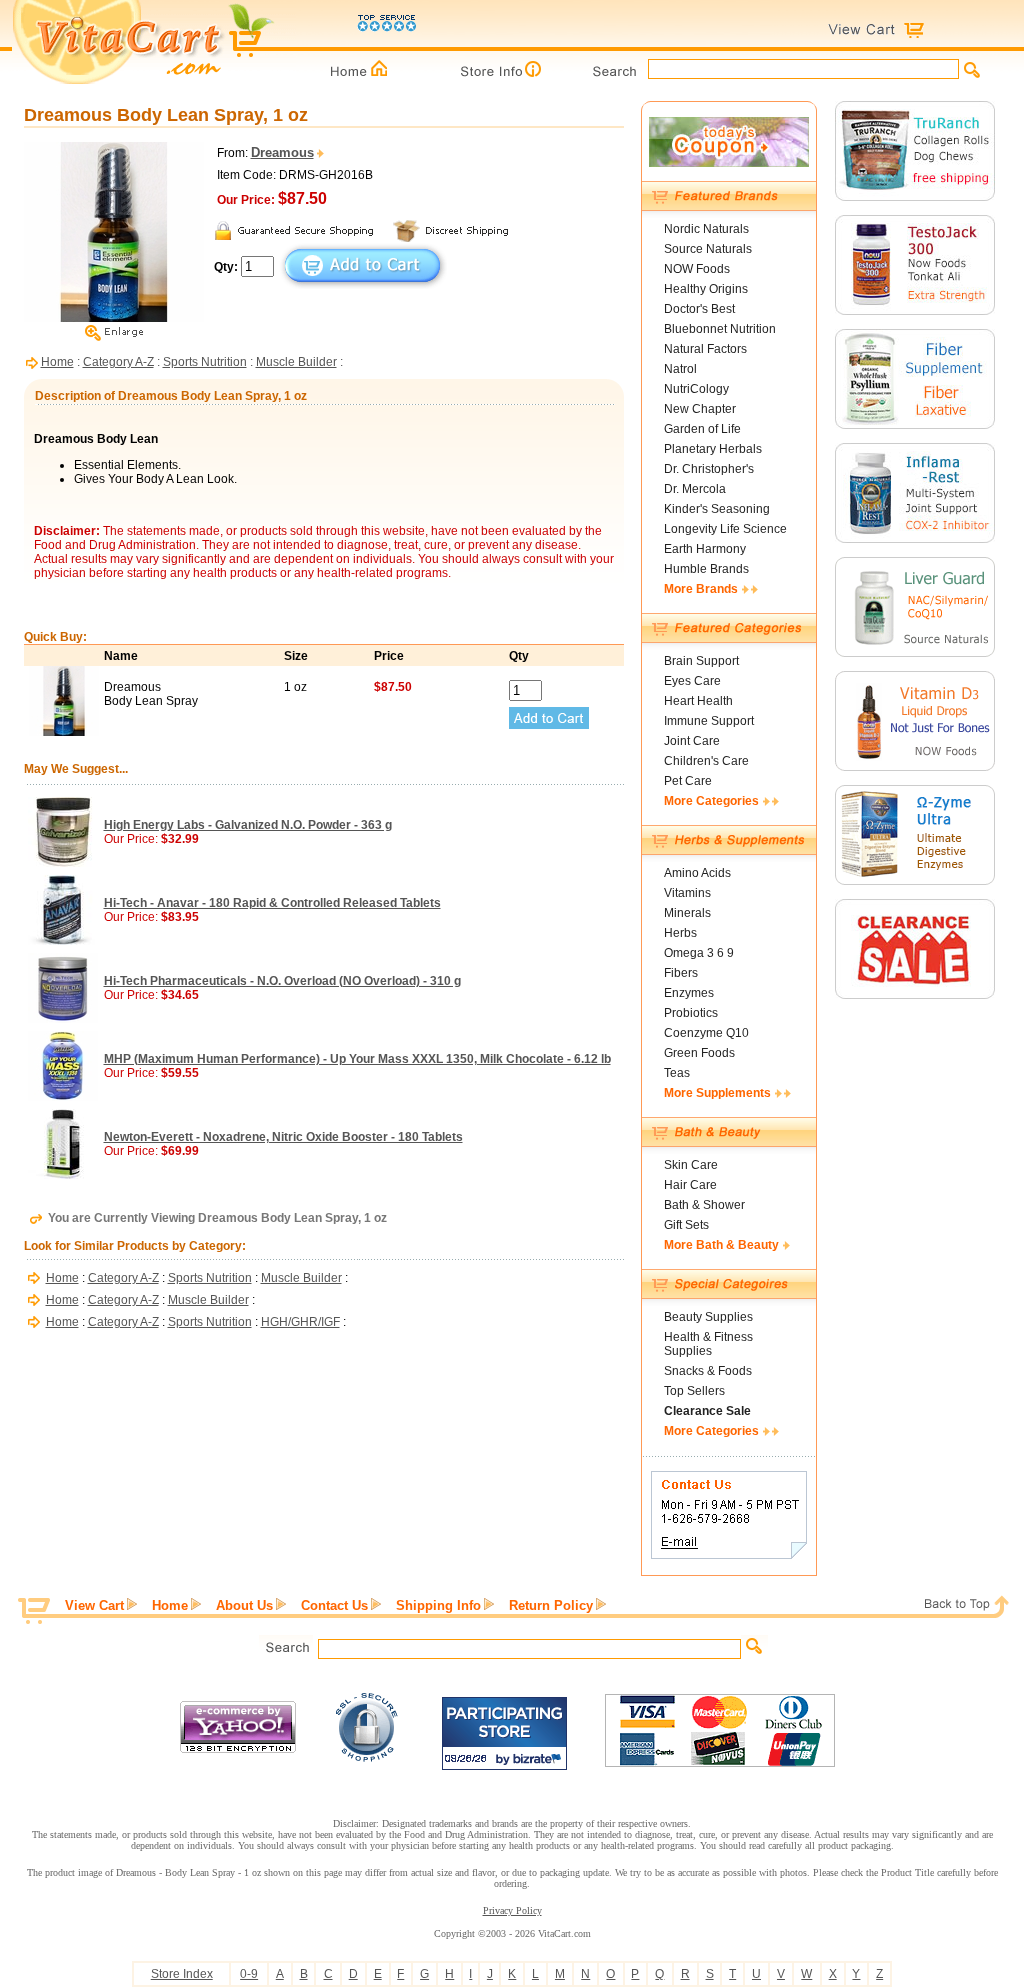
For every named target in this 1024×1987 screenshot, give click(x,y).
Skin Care (691, 1165)
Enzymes (689, 993)
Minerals (687, 913)
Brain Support (701, 661)
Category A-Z (118, 362)
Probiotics (691, 1013)
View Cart (94, 1605)
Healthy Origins (706, 289)
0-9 (249, 1974)
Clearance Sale (707, 1411)
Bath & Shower (704, 1205)
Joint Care (692, 741)
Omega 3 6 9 (699, 953)
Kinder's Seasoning (717, 509)
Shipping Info (438, 1605)
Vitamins (687, 893)
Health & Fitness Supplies (708, 1344)
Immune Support (709, 721)
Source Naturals (708, 249)
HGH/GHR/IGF (300, 1322)
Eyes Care (692, 681)
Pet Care (688, 781)
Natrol (680, 369)
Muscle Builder (296, 362)
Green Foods (699, 1053)
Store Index (182, 1974)
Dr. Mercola (695, 489)
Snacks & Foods (708, 1371)
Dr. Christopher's (709, 469)
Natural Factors (705, 349)
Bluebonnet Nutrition (720, 329)
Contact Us (334, 1605)
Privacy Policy (512, 1910)
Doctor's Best (699, 309)
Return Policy (551, 1605)
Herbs (680, 933)
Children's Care (706, 761)
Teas (677, 1073)
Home (57, 362)
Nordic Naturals (706, 229)
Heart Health (698, 701)
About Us (244, 1605)
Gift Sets (686, 1225)
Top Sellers (694, 1391)
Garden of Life (702, 429)
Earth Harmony (705, 549)
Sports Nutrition (205, 362)
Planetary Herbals (713, 449)
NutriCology (696, 389)
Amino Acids (697, 873)
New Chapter (700, 409)
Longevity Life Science (725, 529)
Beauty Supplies (708, 1317)
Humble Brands (706, 569)
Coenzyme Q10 (706, 1033)
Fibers (681, 973)
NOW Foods (697, 269)
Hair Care (690, 1185)
